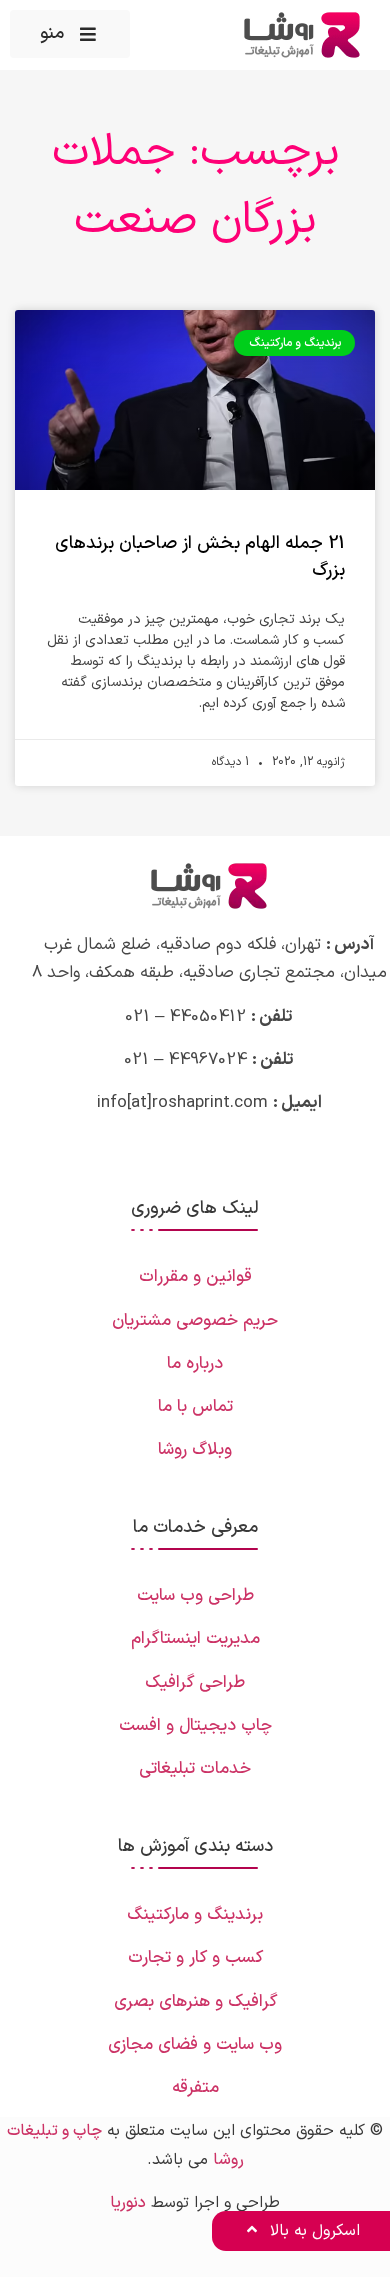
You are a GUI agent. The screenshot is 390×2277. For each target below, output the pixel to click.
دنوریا (128, 2203)
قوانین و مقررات (195, 1277)
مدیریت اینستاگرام (195, 1639)
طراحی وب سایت (195, 1596)
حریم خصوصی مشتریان (195, 1321)
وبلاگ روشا (195, 1450)
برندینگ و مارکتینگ (195, 1915)
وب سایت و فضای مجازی (195, 2045)
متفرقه (195, 2088)
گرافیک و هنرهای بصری (195, 2002)
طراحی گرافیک (195, 1683)
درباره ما (195, 1364)
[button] (70, 34)
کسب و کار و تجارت (195, 1958)
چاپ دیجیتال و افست (195, 1726)
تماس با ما (195, 1407)
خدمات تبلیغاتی (195, 1769)
